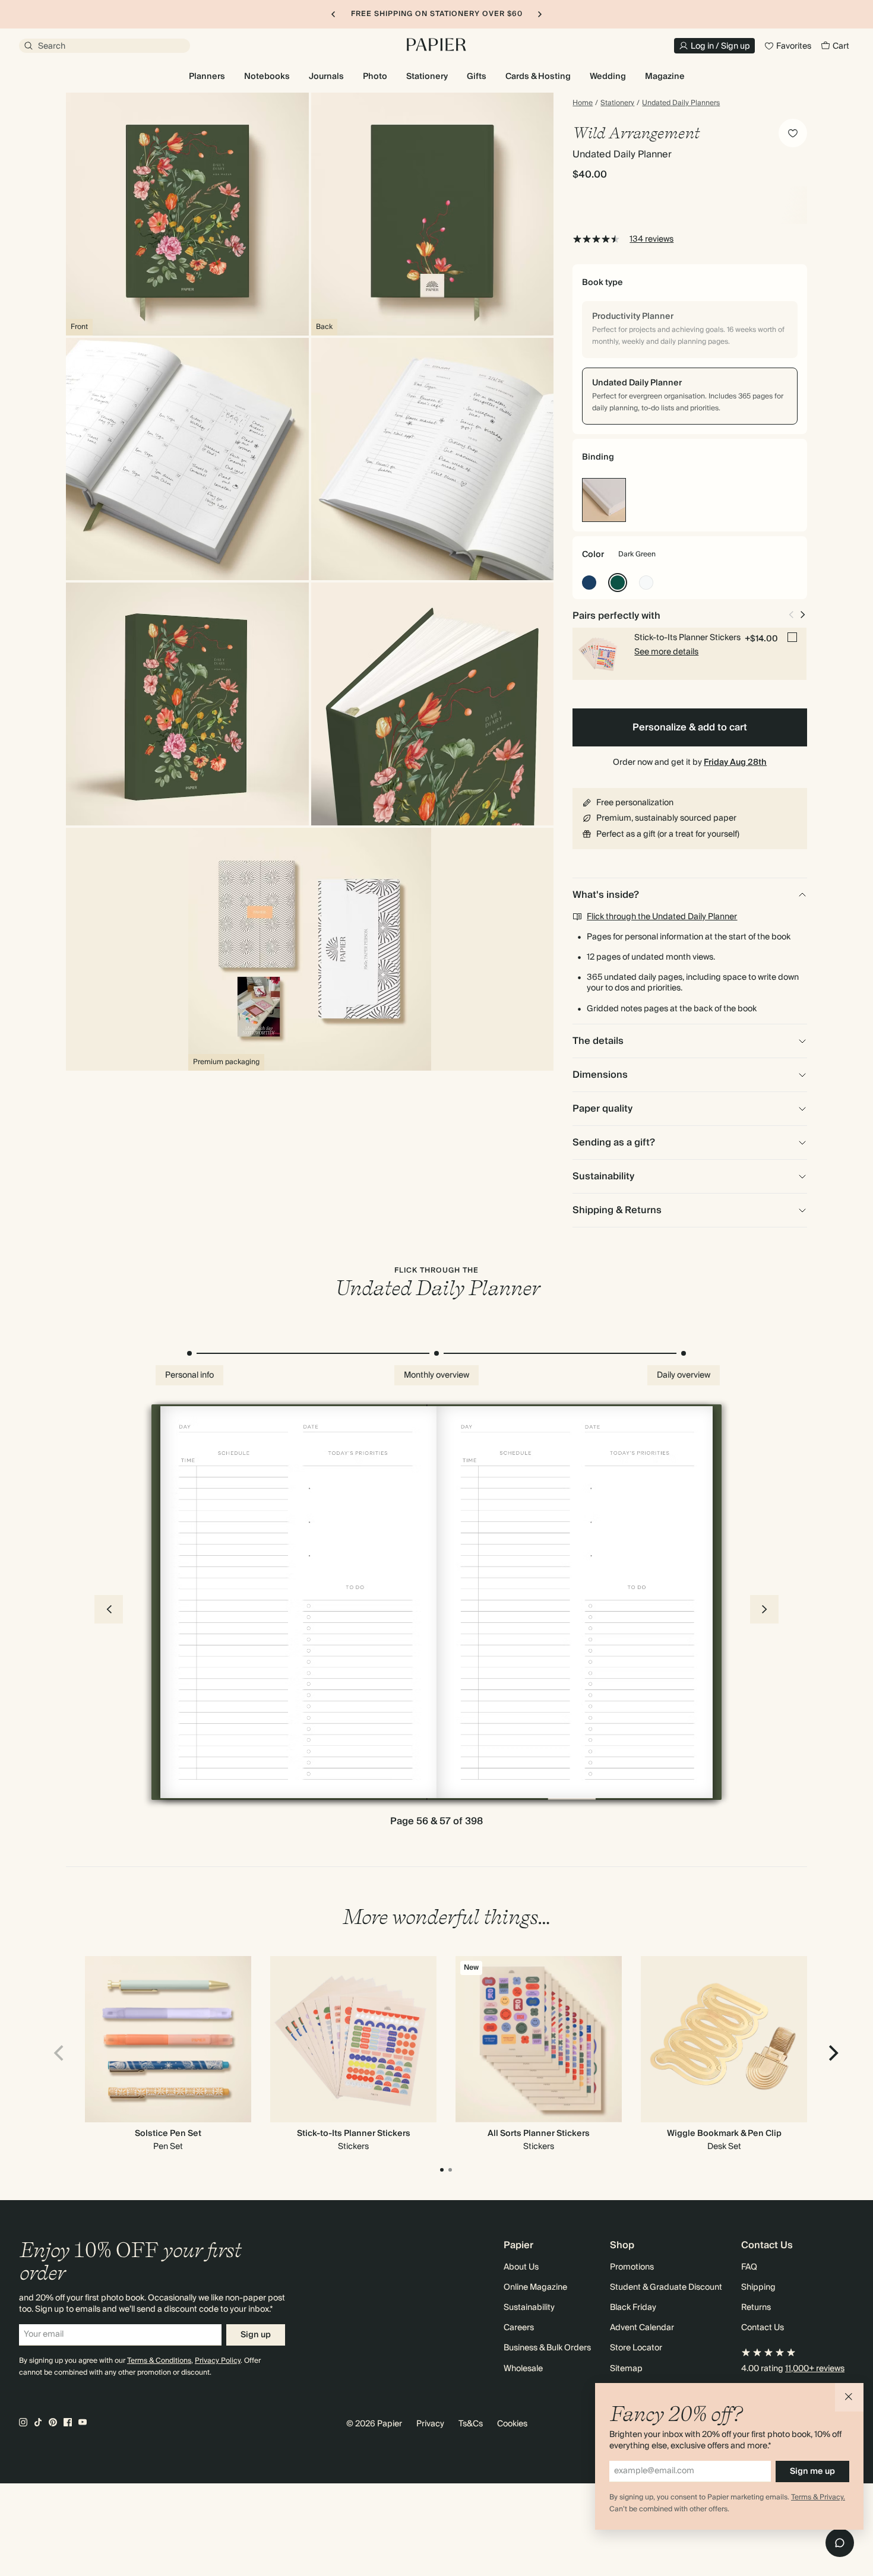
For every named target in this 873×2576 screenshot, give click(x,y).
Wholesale (523, 2369)
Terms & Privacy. (818, 2497)
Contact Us (763, 2328)
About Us (521, 2267)
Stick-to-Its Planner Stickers (354, 2134)
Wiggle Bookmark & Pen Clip (724, 2134)
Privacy (430, 2424)
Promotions (632, 2267)
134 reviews (651, 239)
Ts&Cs (471, 2424)
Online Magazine (535, 2287)
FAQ (749, 2267)
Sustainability (529, 2308)
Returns (756, 2308)
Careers (519, 2328)
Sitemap (626, 2369)
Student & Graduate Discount (666, 2287)
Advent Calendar (642, 2328)
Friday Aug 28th (735, 762)
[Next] (832, 2053)
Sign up (256, 2335)
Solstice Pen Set (168, 2134)
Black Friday (633, 2308)
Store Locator (636, 2348)
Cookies (512, 2424)
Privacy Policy (218, 2361)
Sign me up (812, 2471)
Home (583, 103)
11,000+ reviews (815, 2369)
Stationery (617, 103)
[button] (849, 2397)
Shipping (758, 2287)
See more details (666, 652)
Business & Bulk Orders (547, 2348)
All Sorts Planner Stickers (539, 2134)
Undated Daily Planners (681, 103)
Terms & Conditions (159, 2361)
